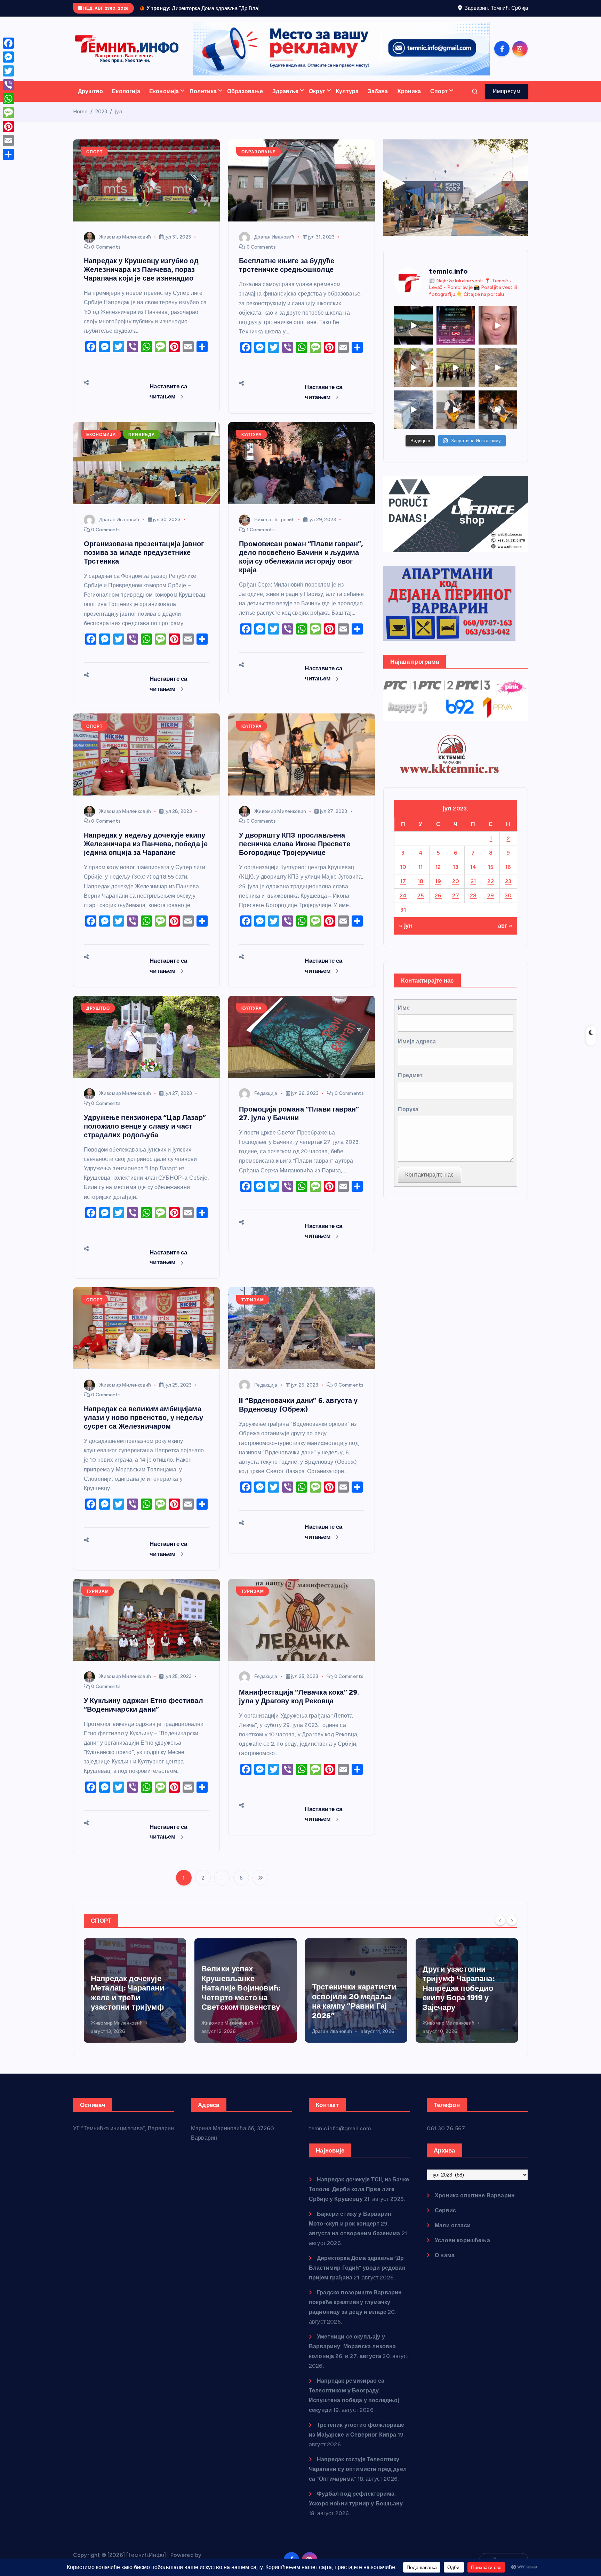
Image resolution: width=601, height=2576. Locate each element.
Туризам (253, 1309)
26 (438, 904)
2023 (101, 121)
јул (119, 121)
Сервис (445, 2219)
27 (456, 904)
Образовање (245, 100)
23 (508, 890)
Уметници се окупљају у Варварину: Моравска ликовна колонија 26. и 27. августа (352, 2355)
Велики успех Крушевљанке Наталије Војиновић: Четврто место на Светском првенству (130, 1997)
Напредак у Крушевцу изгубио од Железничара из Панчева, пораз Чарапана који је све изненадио (141, 278)
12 (438, 876)
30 (508, 904)
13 (456, 876)
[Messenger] (8, 57)
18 (421, 890)
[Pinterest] (8, 127)
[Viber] (8, 85)
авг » (505, 935)
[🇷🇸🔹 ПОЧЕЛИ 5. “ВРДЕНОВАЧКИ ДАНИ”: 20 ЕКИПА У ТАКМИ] (413, 376)
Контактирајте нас (429, 1183)
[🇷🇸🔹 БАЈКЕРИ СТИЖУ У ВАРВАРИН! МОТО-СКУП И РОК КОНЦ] (413, 334)
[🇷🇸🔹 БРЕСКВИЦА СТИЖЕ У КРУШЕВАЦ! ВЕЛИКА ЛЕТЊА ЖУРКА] (498, 334)
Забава (378, 100)
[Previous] (500, 1929)
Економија (164, 100)
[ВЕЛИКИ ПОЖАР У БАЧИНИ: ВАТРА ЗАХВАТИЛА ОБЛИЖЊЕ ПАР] (413, 418)
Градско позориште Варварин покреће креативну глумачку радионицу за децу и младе (355, 2311)
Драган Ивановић (274, 246)
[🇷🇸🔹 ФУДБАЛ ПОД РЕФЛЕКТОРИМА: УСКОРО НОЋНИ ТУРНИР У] (456, 334)
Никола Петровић (274, 529)
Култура (347, 100)
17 (403, 890)
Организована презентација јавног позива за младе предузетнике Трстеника (144, 561)
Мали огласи (453, 2234)
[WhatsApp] (8, 99)
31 (403, 918)
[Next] (512, 1929)
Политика (203, 100)
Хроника (409, 100)
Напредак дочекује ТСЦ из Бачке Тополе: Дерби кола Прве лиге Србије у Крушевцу (467, 2002)
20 (456, 890)
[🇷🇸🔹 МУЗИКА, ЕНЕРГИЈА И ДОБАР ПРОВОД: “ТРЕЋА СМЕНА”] (456, 418)
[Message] (8, 113)
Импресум (507, 100)
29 (491, 904)
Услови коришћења (462, 2249)
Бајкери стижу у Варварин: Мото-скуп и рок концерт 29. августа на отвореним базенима (355, 2232)
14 (473, 876)
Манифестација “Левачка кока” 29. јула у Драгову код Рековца (299, 1705)
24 (403, 904)
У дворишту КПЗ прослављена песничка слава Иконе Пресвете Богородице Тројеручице (295, 853)
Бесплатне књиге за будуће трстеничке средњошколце (287, 274)
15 (491, 876)
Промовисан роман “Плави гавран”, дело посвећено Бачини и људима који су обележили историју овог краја (301, 566)
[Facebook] (8, 43)
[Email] (8, 140)
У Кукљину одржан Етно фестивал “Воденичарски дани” (143, 1714)
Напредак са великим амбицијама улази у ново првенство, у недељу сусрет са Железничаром (143, 1427)
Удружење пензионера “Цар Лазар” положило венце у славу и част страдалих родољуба (145, 1135)
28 (473, 904)
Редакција (266, 1102)
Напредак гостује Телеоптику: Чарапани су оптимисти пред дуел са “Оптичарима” (358, 2478)
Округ (317, 100)
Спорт (439, 100)
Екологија (126, 100)
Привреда (142, 444)
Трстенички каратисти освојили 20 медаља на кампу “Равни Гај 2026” (244, 2010)
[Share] (8, 154)
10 (403, 876)
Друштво (90, 100)
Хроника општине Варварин (475, 2204)
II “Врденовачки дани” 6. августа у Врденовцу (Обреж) (298, 1414)
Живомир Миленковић (125, 246)
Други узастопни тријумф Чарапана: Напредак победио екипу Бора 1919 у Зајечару (348, 1997)
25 (421, 904)
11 (421, 876)
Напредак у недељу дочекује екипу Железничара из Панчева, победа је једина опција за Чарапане (146, 853)
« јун (406, 935)
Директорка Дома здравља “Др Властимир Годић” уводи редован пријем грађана (357, 2276)
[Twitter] (8, 71)
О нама (445, 2264)
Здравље (285, 100)
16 (508, 876)
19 (438, 890)
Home (80, 121)
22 (491, 890)
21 (473, 890)
